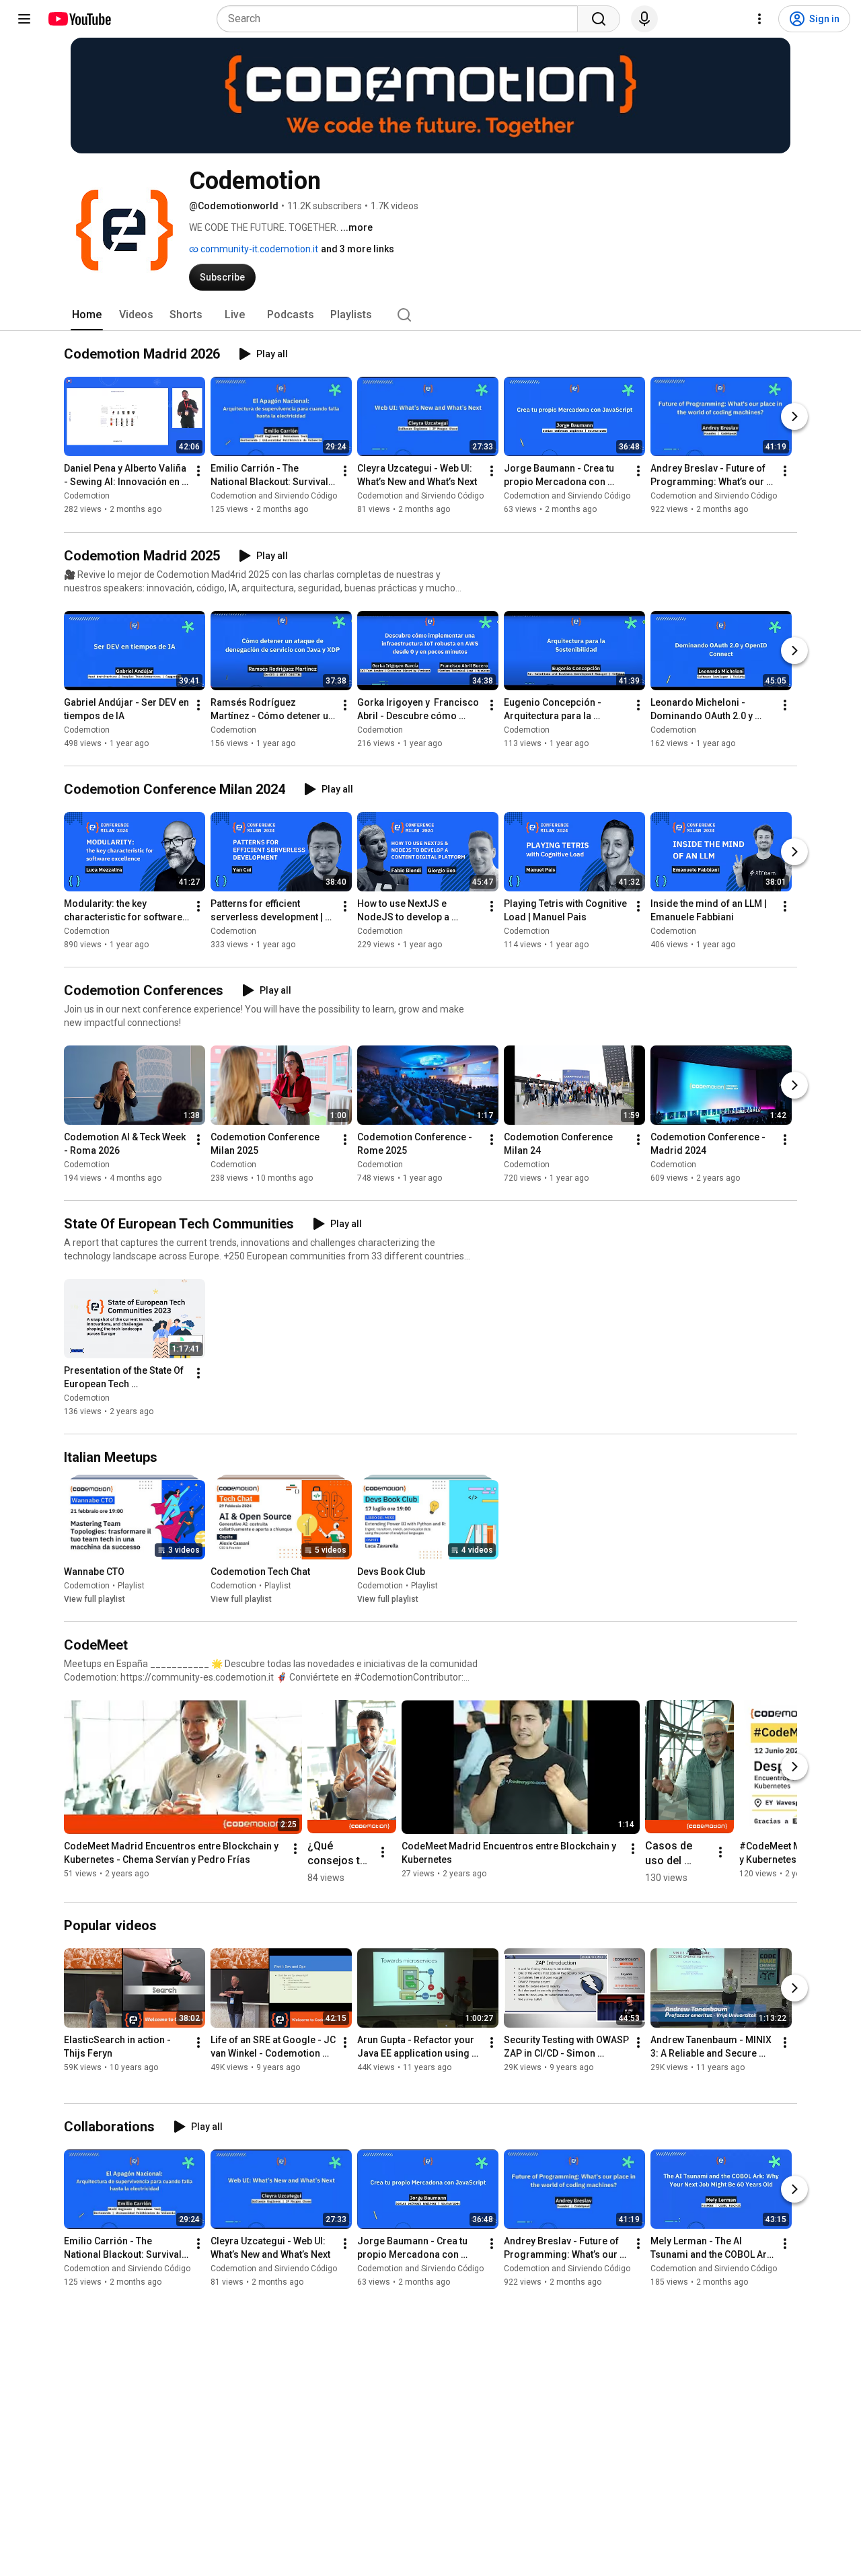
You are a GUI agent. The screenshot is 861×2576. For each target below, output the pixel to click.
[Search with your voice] (644, 19)
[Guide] (24, 19)
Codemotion (87, 496)
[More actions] (198, 472)
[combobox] (401, 19)
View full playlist (95, 1599)
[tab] (87, 315)
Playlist (131, 1586)
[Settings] (759, 19)
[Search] (599, 19)
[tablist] (430, 315)
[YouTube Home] (79, 19)
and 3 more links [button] (358, 249)
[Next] (794, 417)
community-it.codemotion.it (258, 249)
